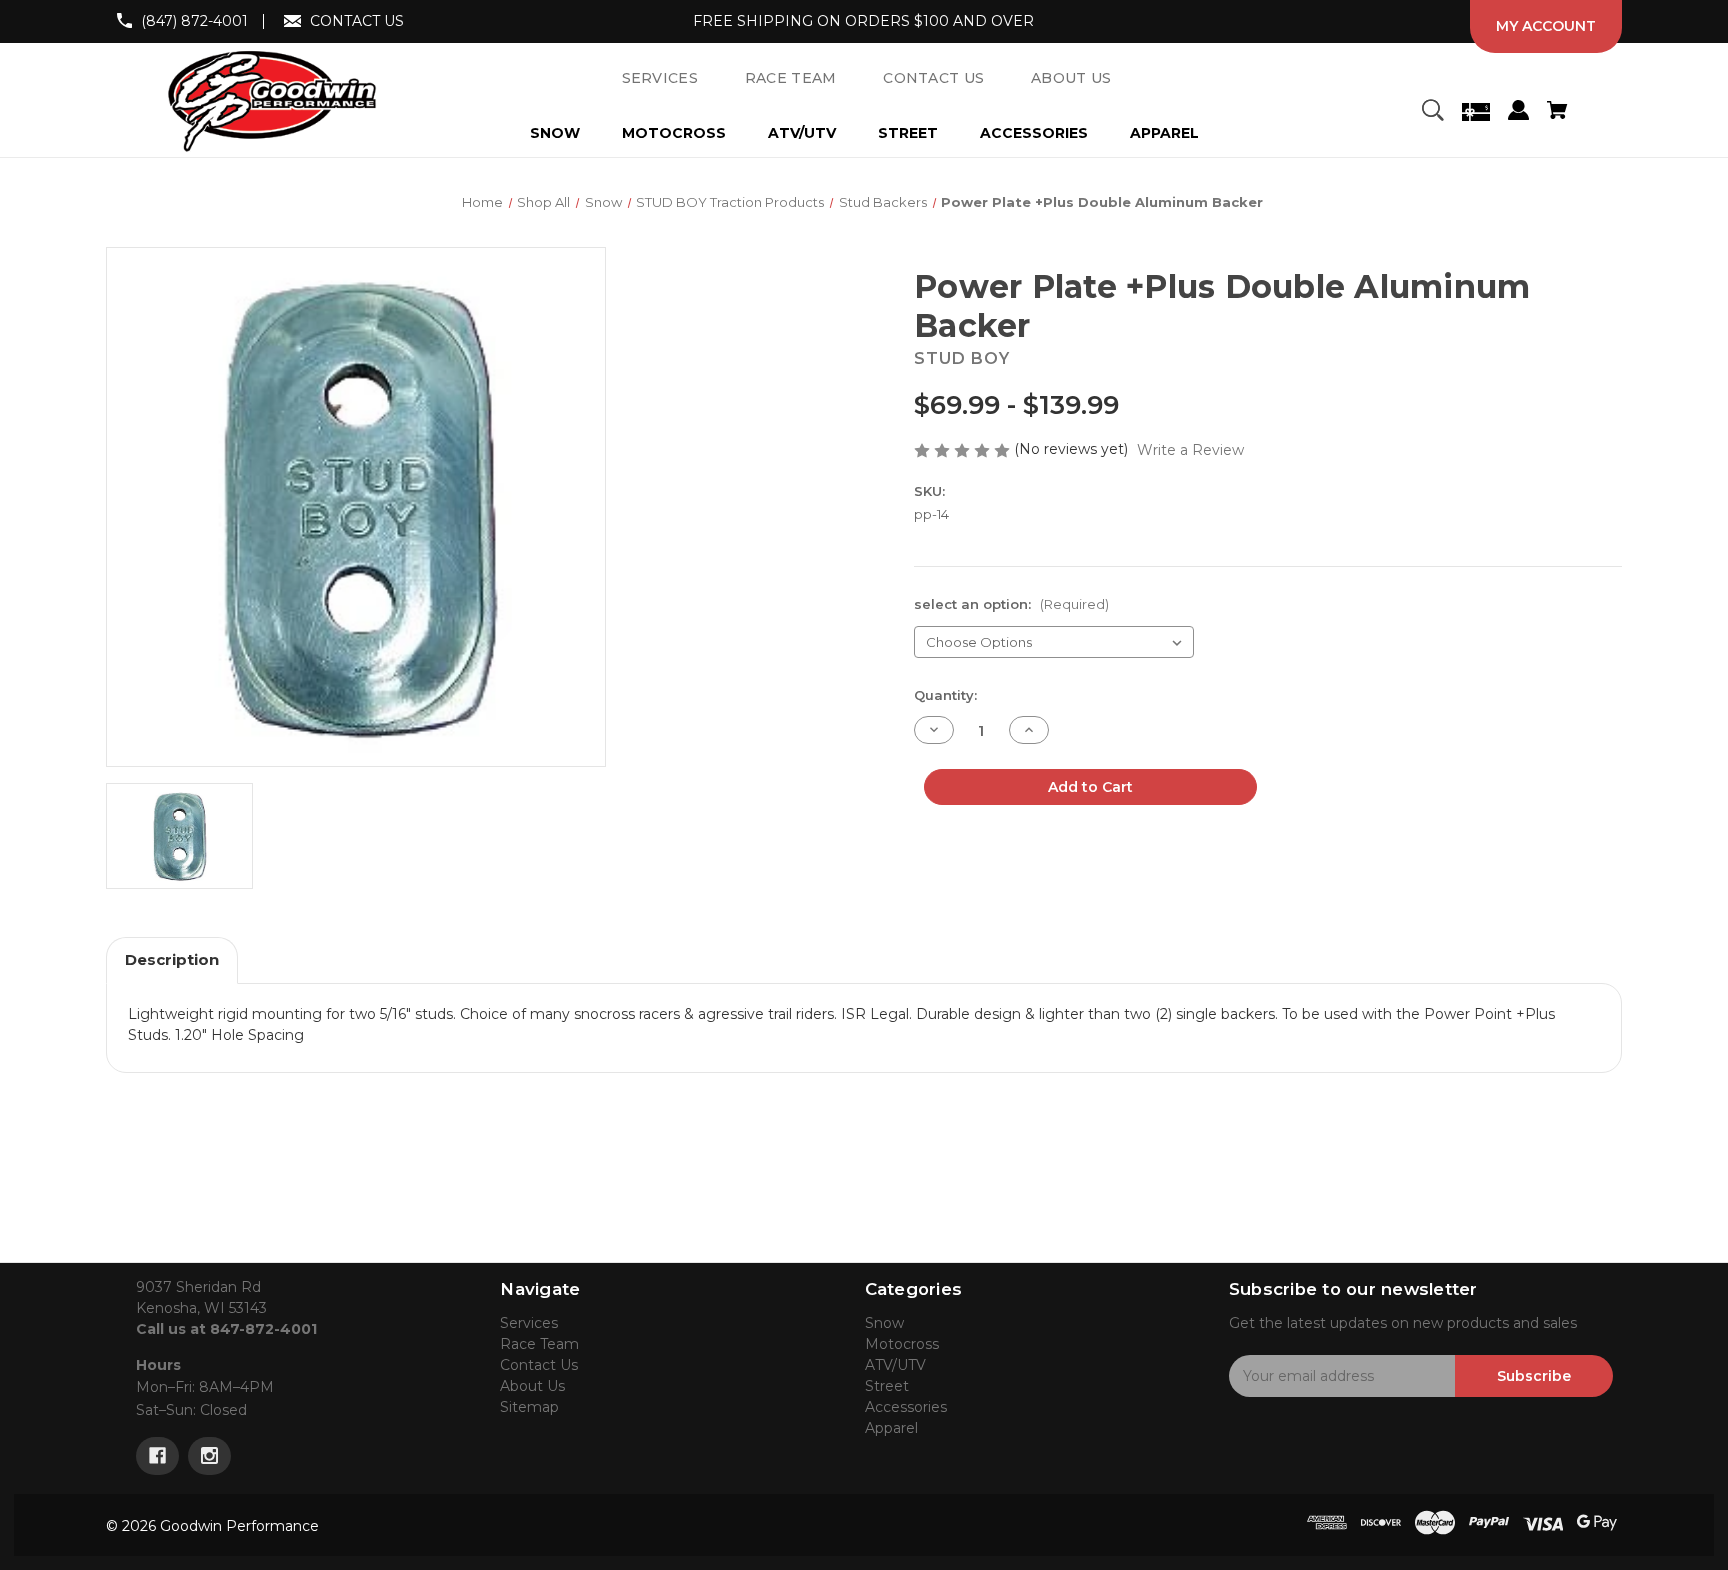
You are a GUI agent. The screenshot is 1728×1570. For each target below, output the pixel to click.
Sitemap (529, 1407)
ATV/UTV (802, 133)
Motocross (674, 133)
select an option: (1011, 604)
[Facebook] (157, 1456)
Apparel (1164, 133)
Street (908, 133)
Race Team (539, 1344)
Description (172, 959)
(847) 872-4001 (194, 21)
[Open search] (1432, 113)
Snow (555, 133)
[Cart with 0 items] (1557, 113)
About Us (532, 1386)
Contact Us (539, 1365)
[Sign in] (1518, 113)
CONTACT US (357, 21)
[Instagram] (209, 1456)
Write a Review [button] (1190, 450)
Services (529, 1323)
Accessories (1034, 133)
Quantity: (945, 695)
